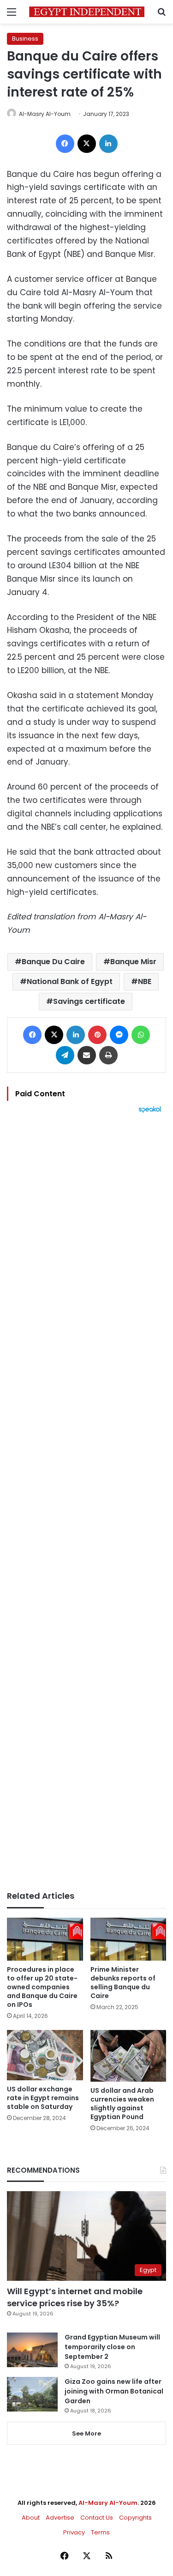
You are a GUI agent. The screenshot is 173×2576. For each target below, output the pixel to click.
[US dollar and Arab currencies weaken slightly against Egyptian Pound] (128, 2056)
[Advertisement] (86, 1502)
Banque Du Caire (53, 962)
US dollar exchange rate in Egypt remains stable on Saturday (43, 2098)
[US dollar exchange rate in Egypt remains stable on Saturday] (45, 2055)
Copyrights (135, 2518)
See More (86, 2433)
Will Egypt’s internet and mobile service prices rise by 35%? (75, 2297)
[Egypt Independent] (87, 12)
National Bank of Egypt (70, 981)
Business (25, 39)
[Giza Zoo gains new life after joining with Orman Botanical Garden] (32, 2394)
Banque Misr (133, 962)
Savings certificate (89, 1001)
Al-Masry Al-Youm (45, 114)
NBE (145, 981)
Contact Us (97, 2518)
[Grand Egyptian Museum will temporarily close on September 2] (32, 2350)
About (31, 2518)
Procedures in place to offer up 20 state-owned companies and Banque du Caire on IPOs (42, 1987)
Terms (100, 2532)
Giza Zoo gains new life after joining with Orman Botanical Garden (114, 2391)
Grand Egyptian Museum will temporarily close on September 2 (112, 2347)
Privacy (74, 2532)
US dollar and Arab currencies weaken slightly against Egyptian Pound (122, 2104)
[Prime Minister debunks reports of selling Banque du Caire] (128, 1939)
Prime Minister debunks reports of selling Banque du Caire (123, 1983)
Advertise (60, 2518)
